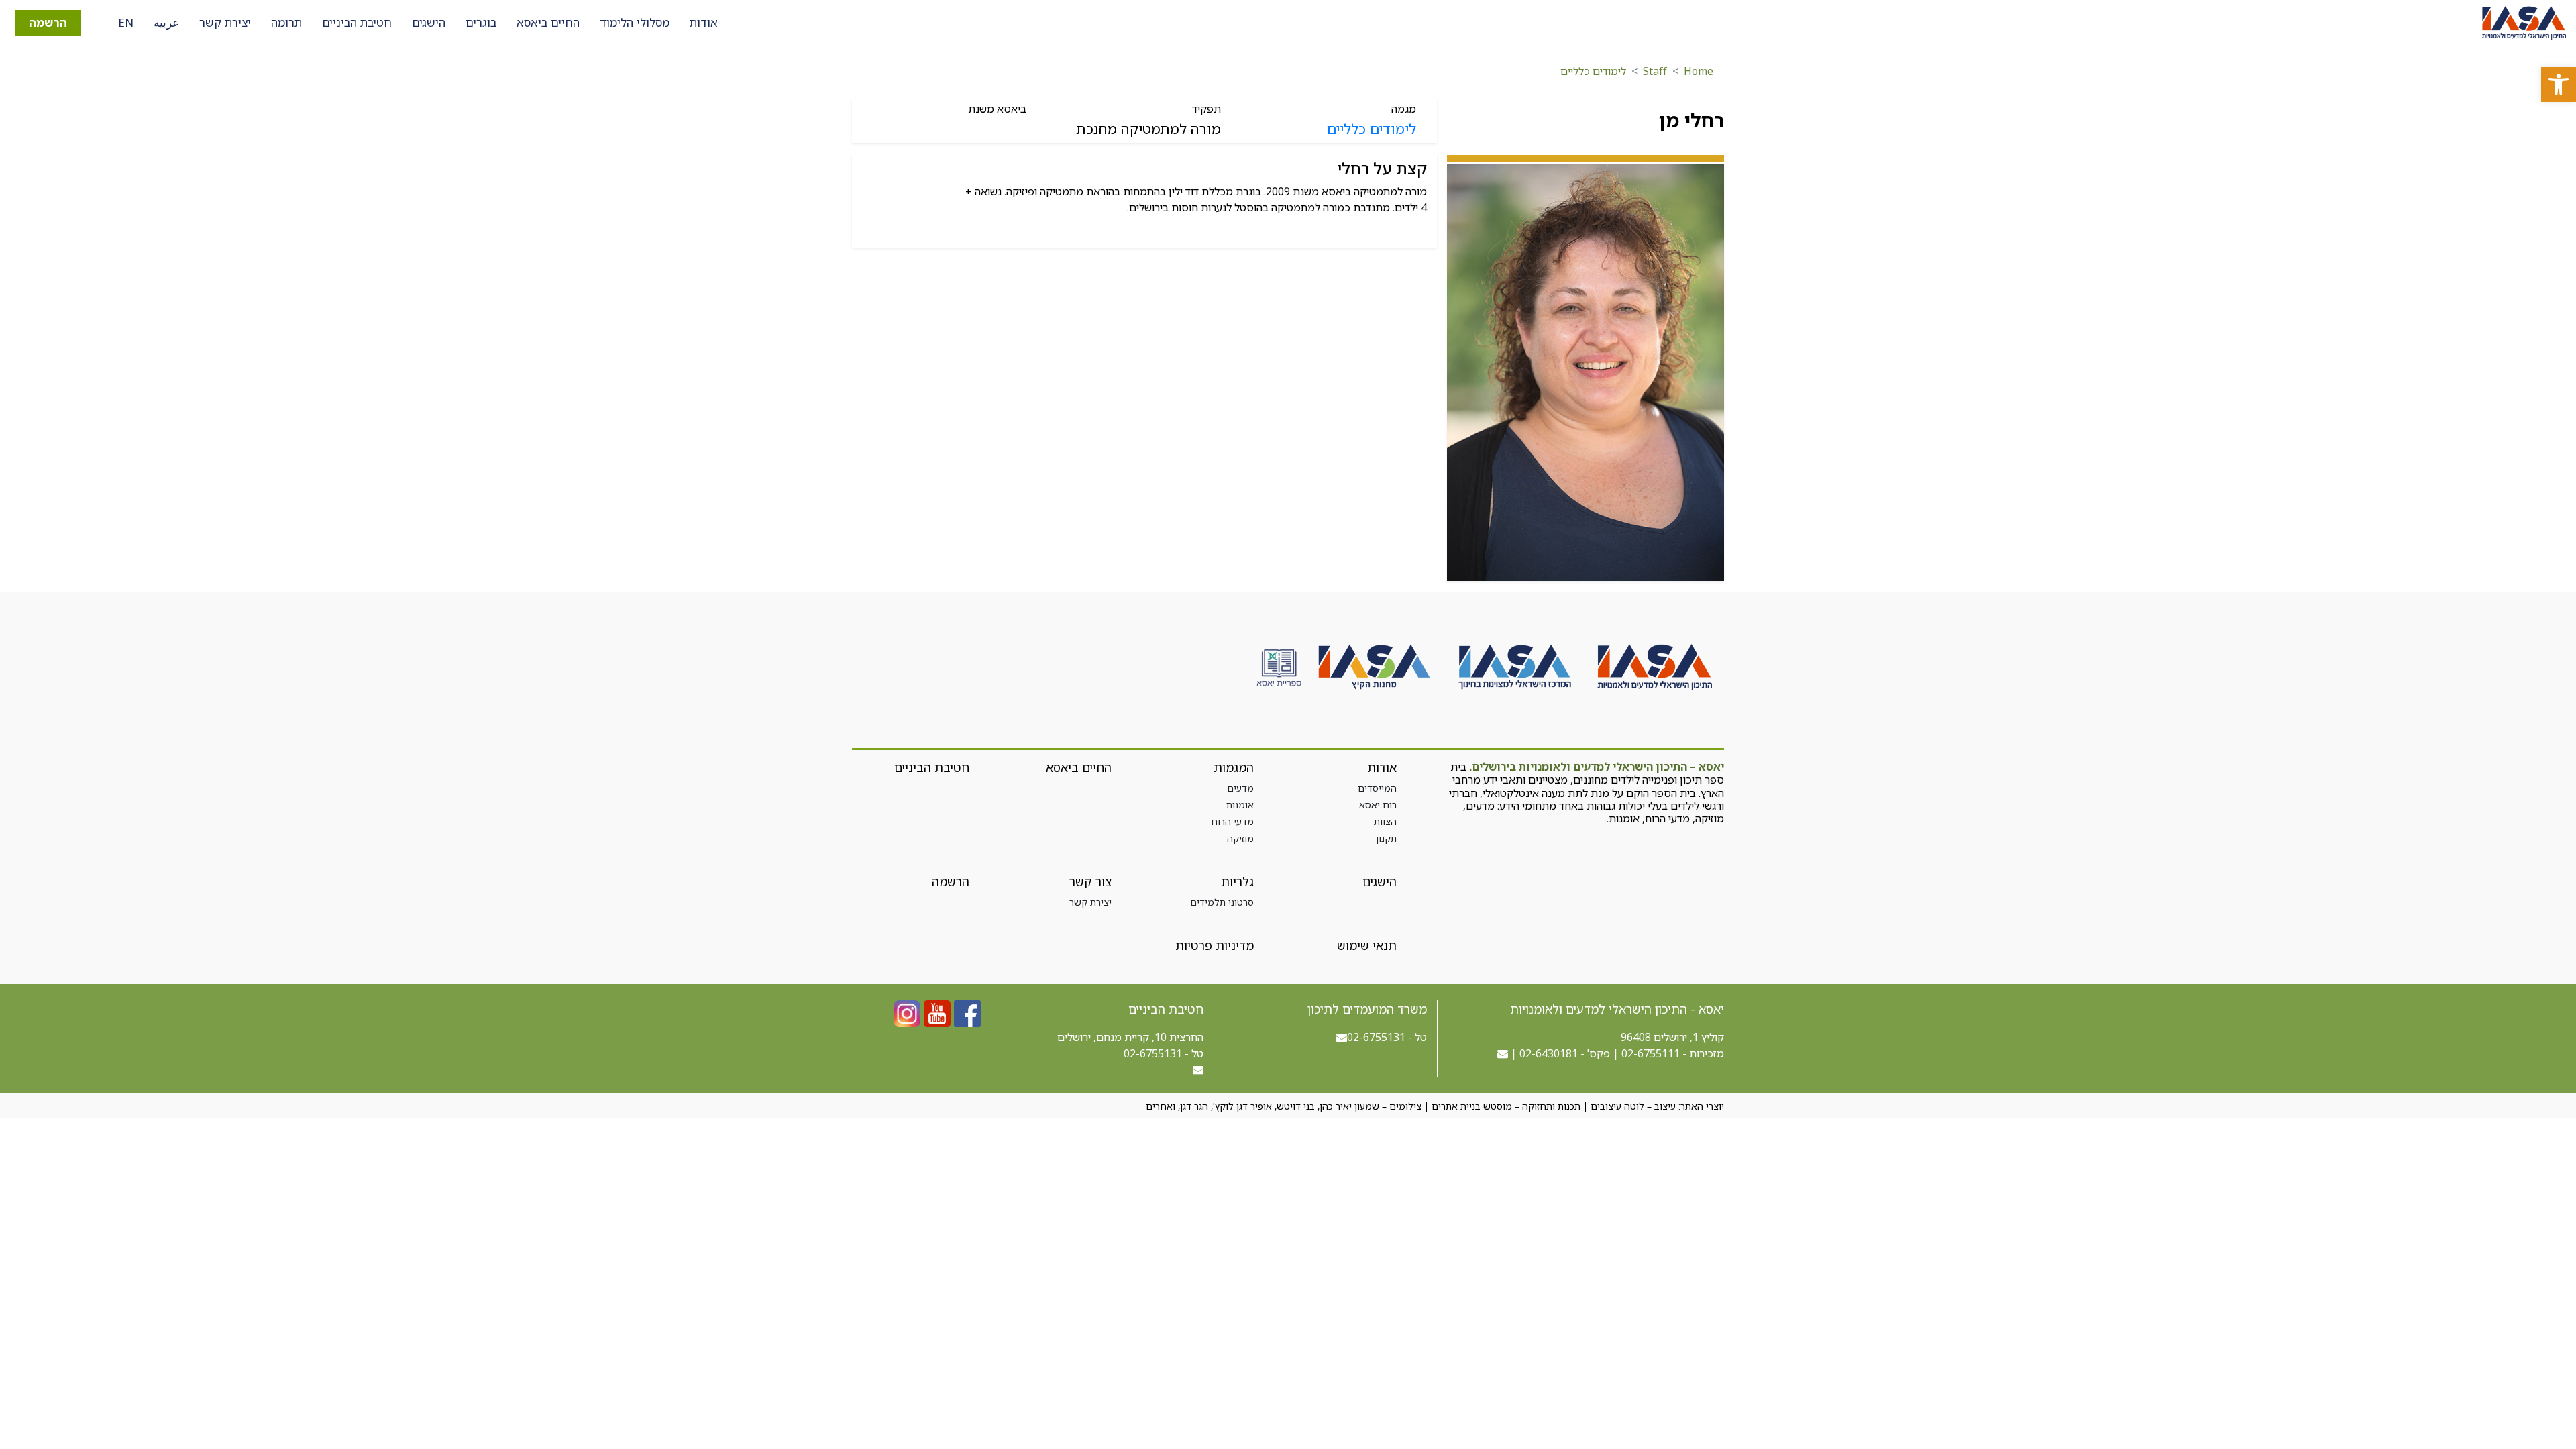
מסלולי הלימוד (635, 22)
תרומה (286, 22)
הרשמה (48, 22)
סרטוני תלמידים (1222, 902)
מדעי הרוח (1232, 821)
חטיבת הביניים (357, 22)
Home (1699, 71)
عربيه (166, 22)
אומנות (1240, 805)
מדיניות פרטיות (1215, 945)
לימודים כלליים (1593, 71)
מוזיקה (1240, 838)
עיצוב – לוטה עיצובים (1633, 1106)
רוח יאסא (1378, 805)
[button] (2559, 85)
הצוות (1385, 821)
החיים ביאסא (548, 22)
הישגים (429, 22)
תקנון (1386, 838)
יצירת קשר (225, 22)
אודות (704, 22)
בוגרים (481, 22)
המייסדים (1377, 788)
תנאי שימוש (1366, 945)
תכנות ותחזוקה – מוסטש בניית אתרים (1506, 1106)
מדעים (1240, 788)
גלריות (1237, 881)
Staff (1655, 71)
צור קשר (1090, 881)
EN (126, 22)
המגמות (1234, 767)
